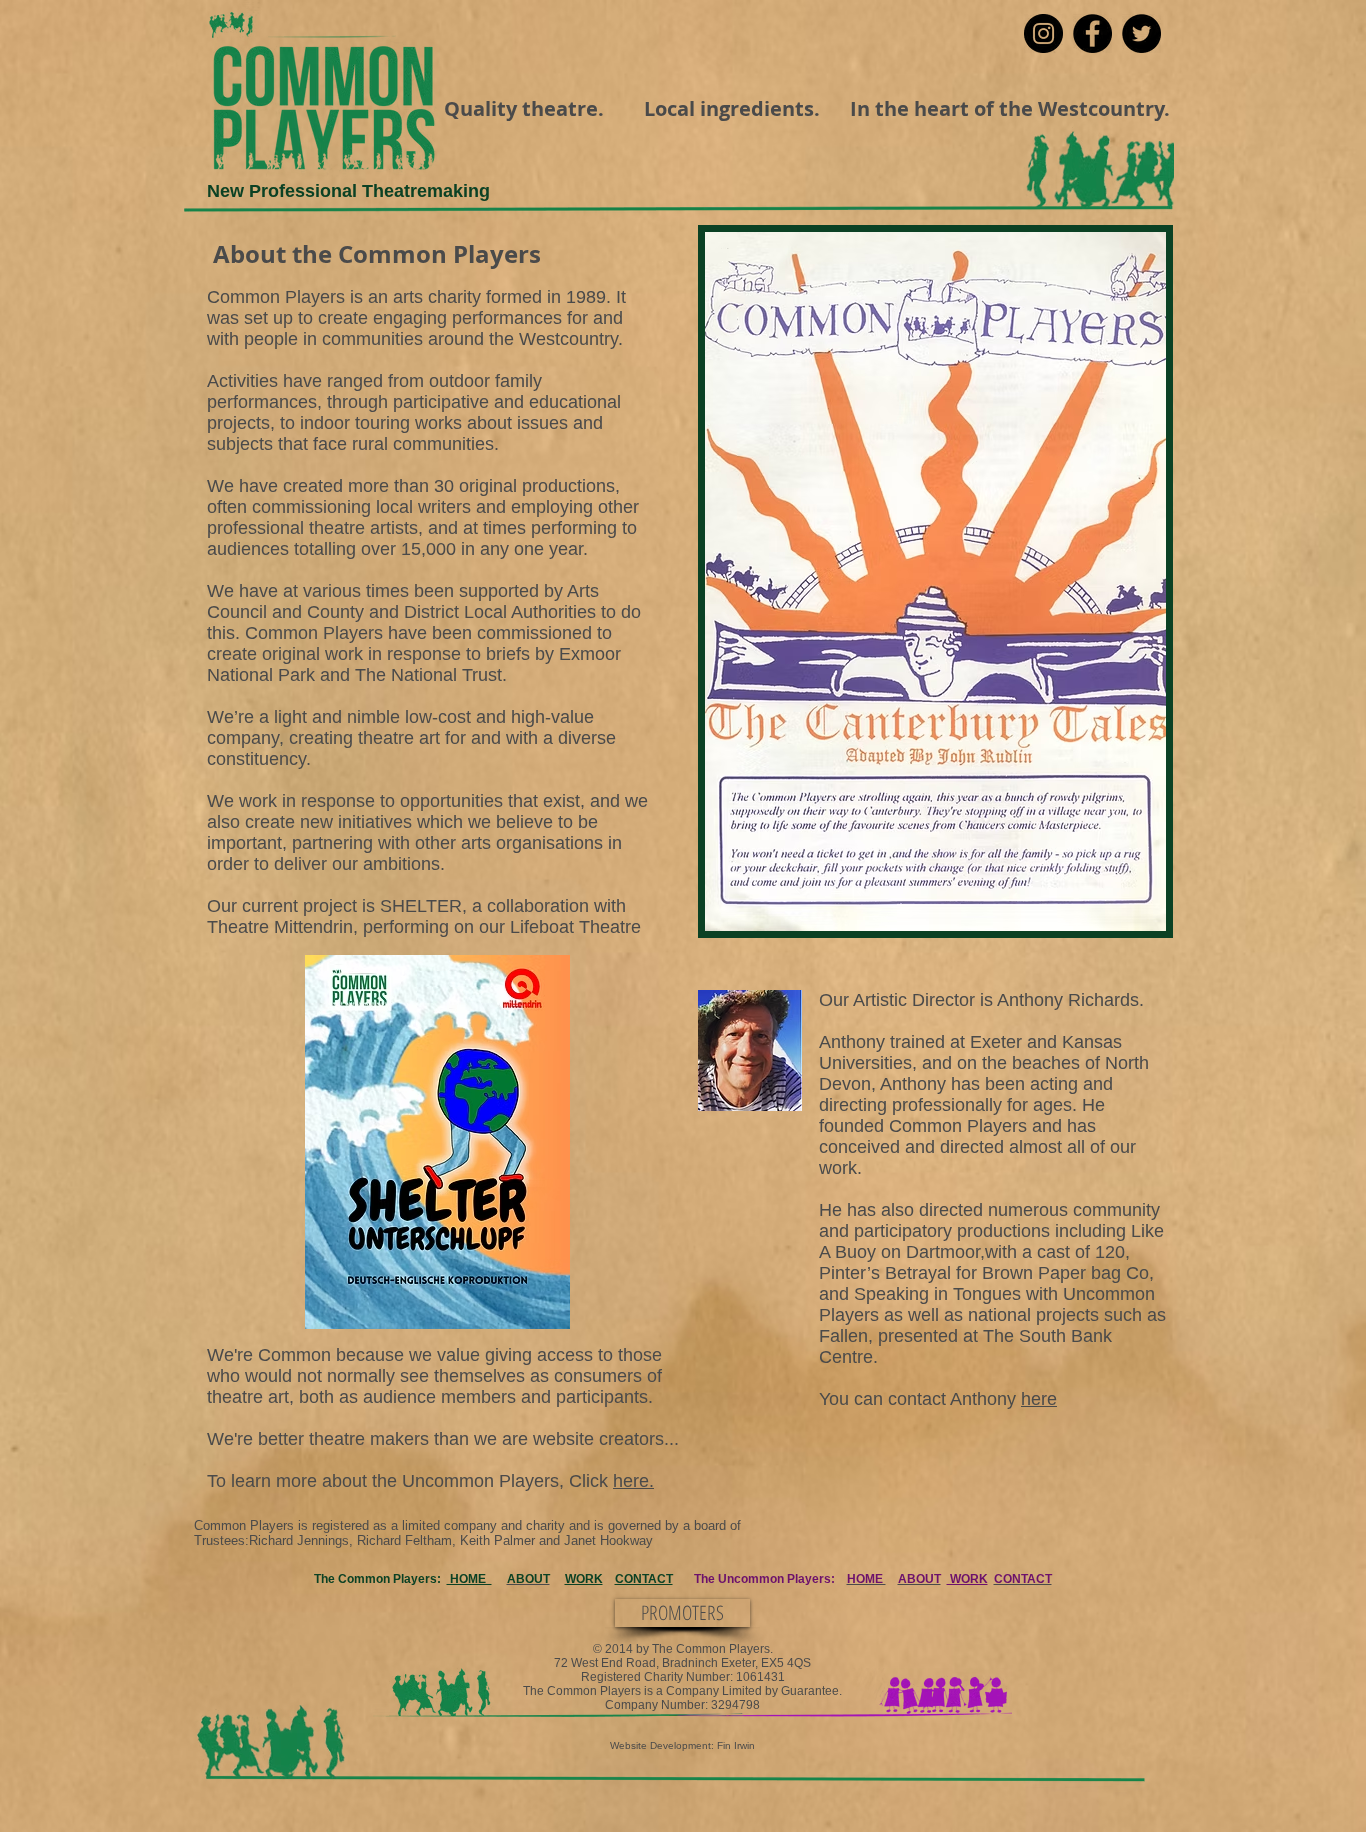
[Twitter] (1141, 33)
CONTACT (644, 1579)
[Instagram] (1043, 33)
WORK (584, 1579)
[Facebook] (1092, 33)
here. (633, 1481)
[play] (1117, 913)
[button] (935, 581)
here (1039, 1399)
